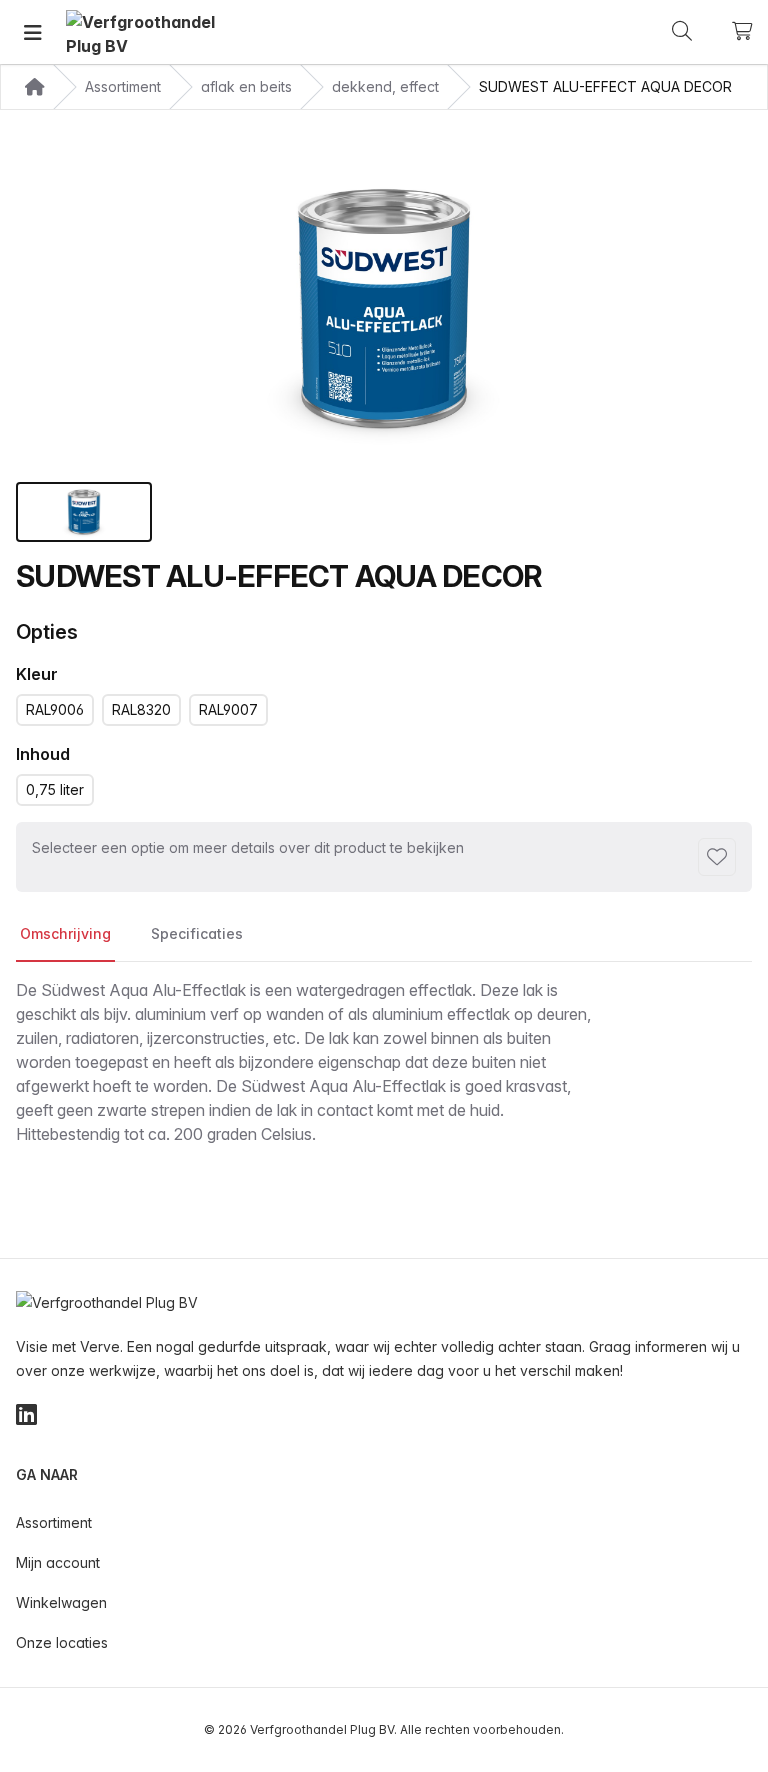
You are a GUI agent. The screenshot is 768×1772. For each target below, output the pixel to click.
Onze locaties (62, 1642)
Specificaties (197, 933)
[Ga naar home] (141, 32)
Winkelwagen (61, 1602)
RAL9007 (228, 709)
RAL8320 (141, 709)
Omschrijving (65, 933)
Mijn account (58, 1562)
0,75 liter (55, 789)
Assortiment (54, 1522)
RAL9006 (55, 709)
